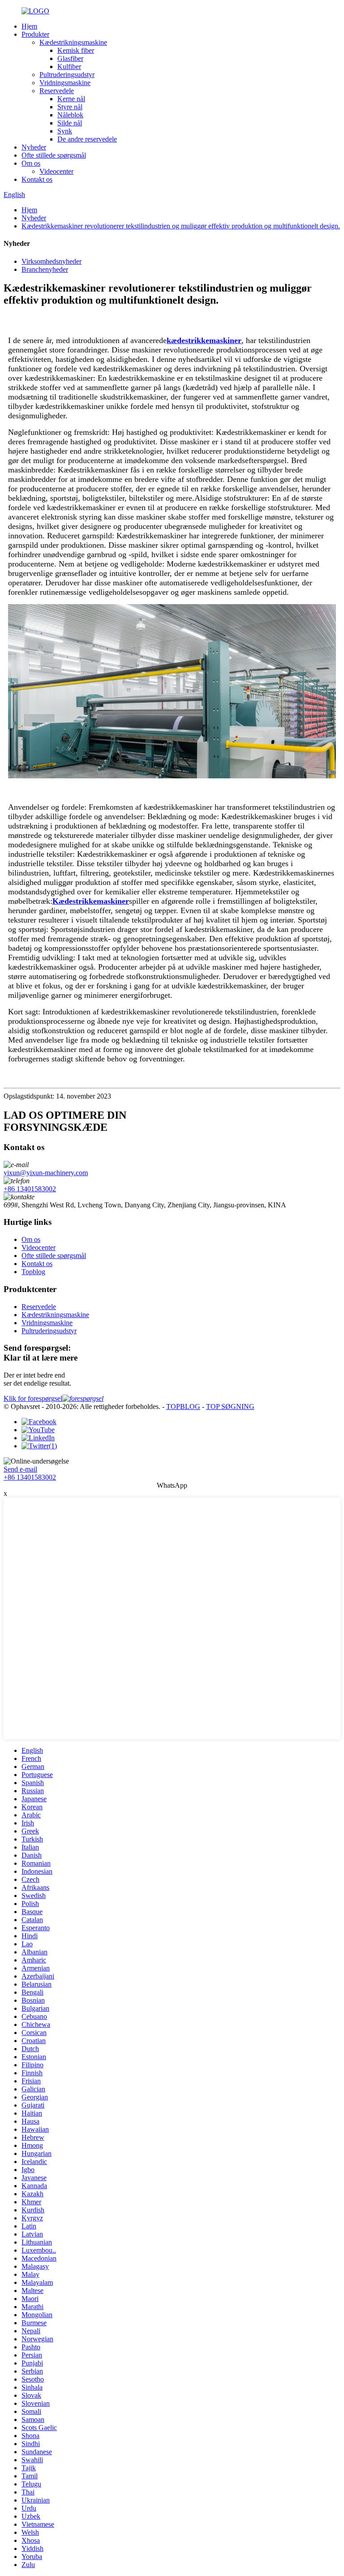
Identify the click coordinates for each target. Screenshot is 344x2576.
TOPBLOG (183, 1406)
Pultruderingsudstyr (67, 75)
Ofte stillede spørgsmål (54, 155)
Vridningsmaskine (65, 83)
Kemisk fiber (76, 50)
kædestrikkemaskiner (204, 340)
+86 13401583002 (30, 1189)
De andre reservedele (87, 139)
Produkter (35, 34)
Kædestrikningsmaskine (73, 42)
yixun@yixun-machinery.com (46, 1173)
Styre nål (70, 107)
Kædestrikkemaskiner (91, 901)
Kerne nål (71, 99)
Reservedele (57, 91)
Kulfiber (69, 67)
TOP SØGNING (230, 1406)
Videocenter (56, 171)
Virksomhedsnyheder (52, 261)
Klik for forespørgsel (33, 1398)
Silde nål (70, 123)
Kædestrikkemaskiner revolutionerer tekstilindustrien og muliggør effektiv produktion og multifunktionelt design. (181, 226)
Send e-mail (20, 1469)
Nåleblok (70, 115)
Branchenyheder (45, 269)
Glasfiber (70, 58)
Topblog (33, 1272)
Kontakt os (37, 179)
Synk (65, 131)
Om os (31, 163)
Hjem (29, 26)
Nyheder (34, 147)
